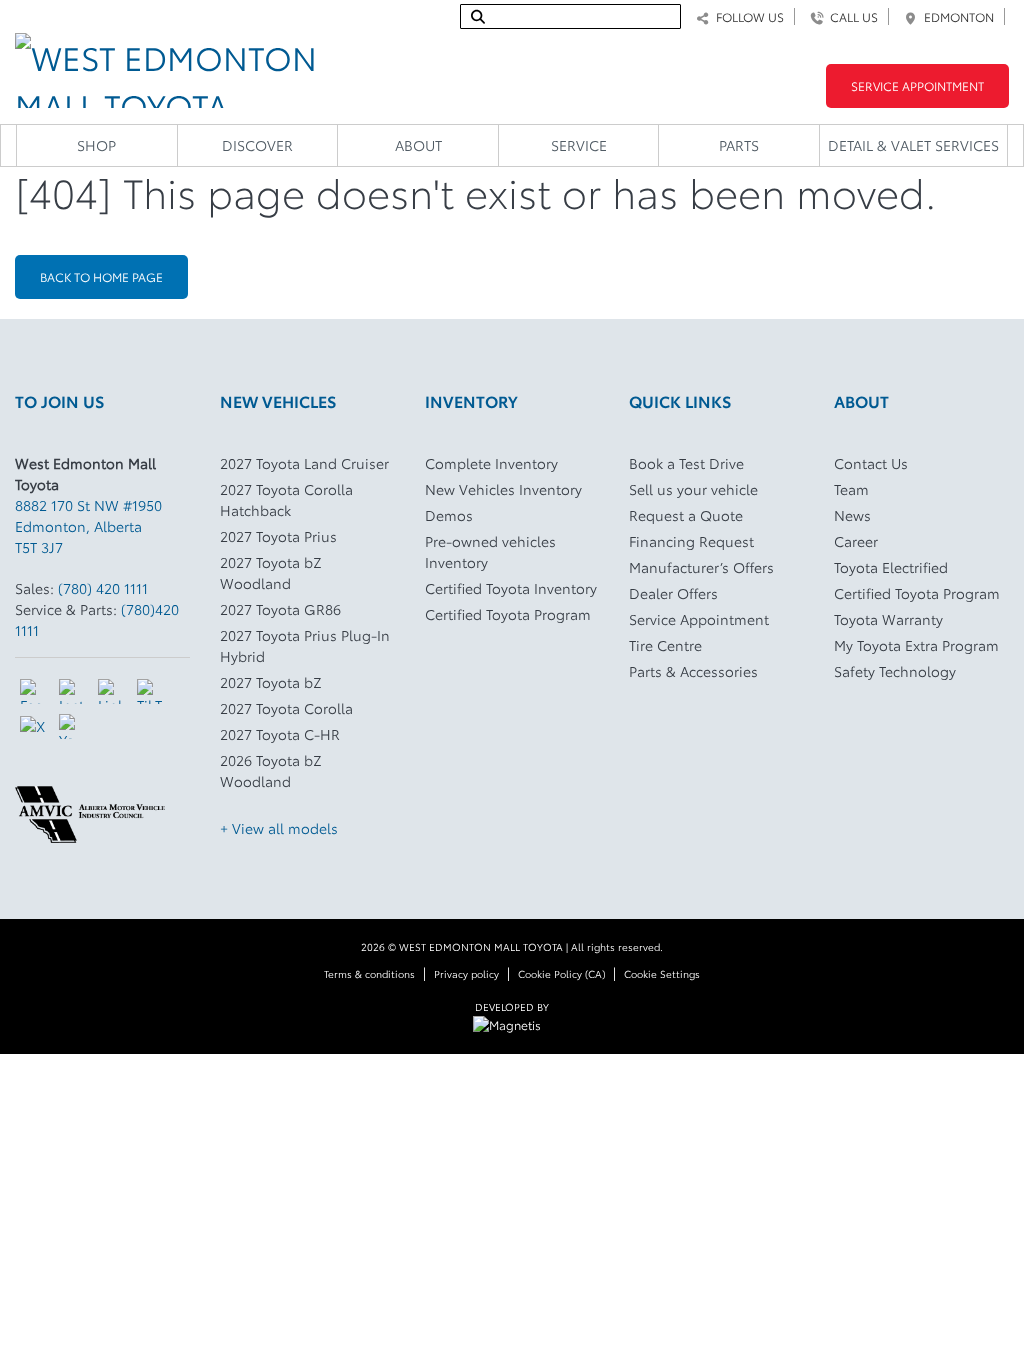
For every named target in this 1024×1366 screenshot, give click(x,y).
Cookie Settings (662, 973)
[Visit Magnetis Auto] (512, 1022)
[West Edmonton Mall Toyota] (170, 64)
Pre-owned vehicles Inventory (490, 551)
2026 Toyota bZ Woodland (271, 770)
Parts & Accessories (693, 671)
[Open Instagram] (71, 691)
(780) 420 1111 (103, 588)
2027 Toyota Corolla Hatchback (286, 499)
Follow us (747, 16)
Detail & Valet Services (913, 145)
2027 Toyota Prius (278, 536)
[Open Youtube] (71, 726)
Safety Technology (895, 671)
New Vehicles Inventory (503, 489)
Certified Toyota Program (508, 614)
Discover (257, 145)
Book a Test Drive (686, 463)
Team (851, 489)
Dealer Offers (673, 593)
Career (856, 541)
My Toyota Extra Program (916, 645)
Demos (449, 515)
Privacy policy (466, 973)
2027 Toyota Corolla (286, 708)
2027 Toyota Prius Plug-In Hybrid (305, 645)
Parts (739, 145)
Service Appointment (917, 85)
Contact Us (871, 463)
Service (579, 145)
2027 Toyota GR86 (280, 609)
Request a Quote (686, 515)
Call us (851, 16)
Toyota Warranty (888, 619)
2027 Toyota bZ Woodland (271, 572)
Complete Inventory (491, 463)
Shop (96, 145)
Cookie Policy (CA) (561, 973)
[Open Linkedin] (110, 691)
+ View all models (279, 828)
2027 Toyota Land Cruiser (304, 463)
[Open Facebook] (32, 691)
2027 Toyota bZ (271, 682)
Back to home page (101, 276)
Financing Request (691, 541)
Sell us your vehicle (693, 489)
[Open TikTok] (149, 691)
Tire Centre (665, 645)
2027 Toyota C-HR (280, 734)
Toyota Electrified (891, 567)
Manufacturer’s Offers (701, 567)
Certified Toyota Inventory (511, 588)
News (852, 515)
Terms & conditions (369, 973)
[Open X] (32, 725)
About (418, 145)
